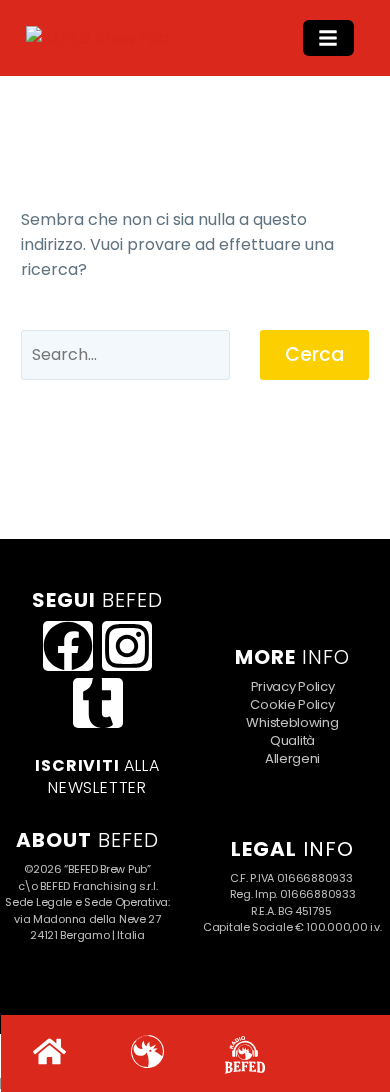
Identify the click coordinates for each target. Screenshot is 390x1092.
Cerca (314, 354)
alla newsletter (97, 776)
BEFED (87, 840)
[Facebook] (68, 646)
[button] (328, 38)
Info (292, 849)
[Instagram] (127, 646)
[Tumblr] (98, 703)
